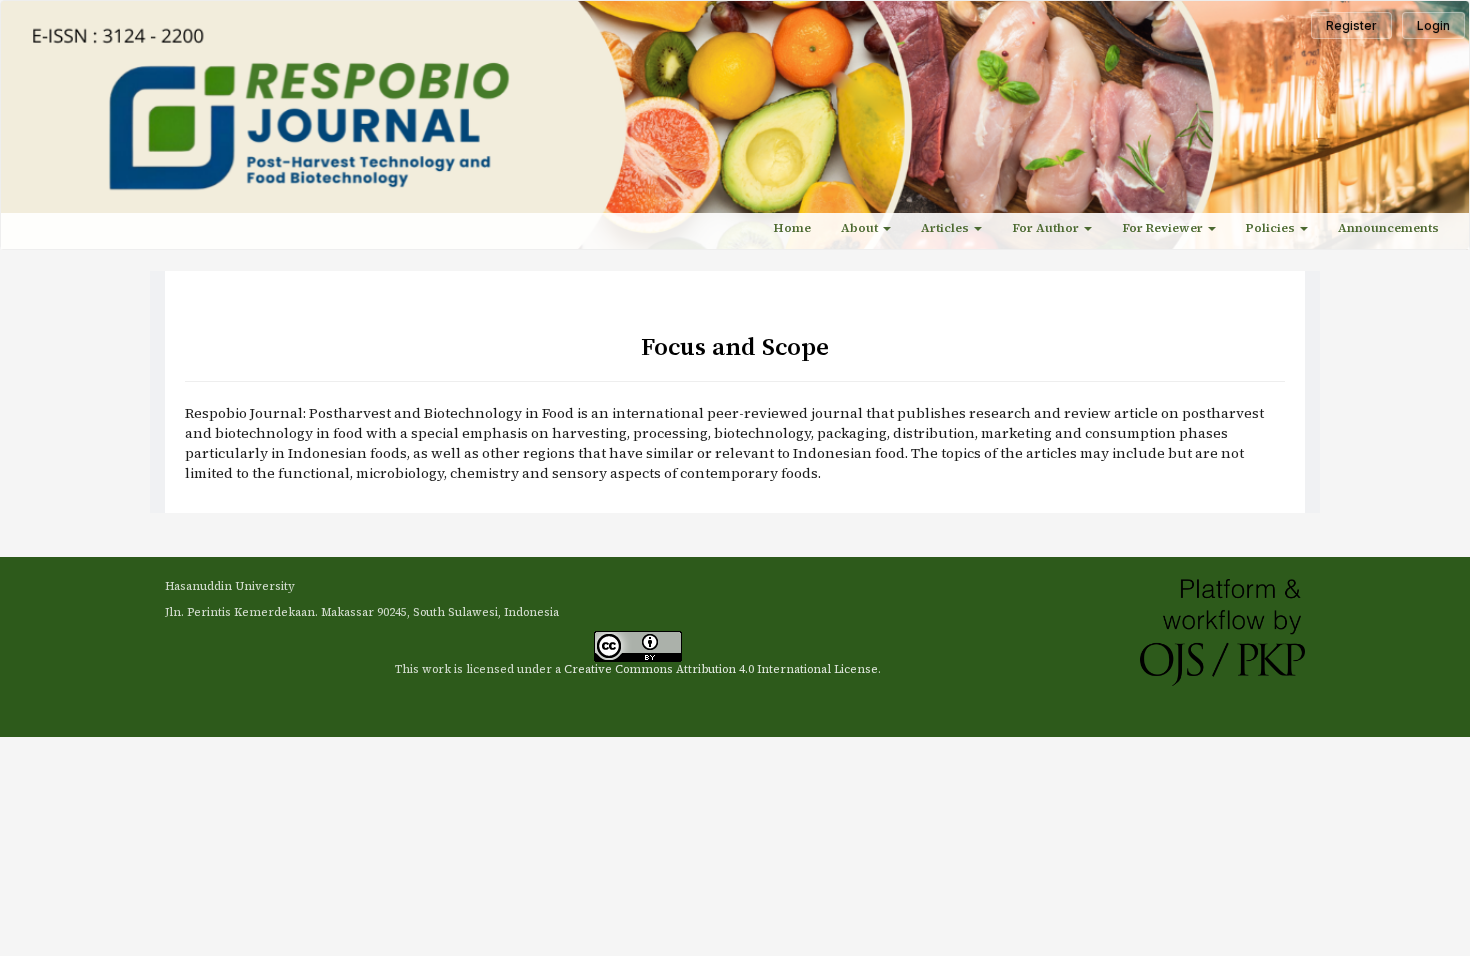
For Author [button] (1047, 228)
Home (792, 228)
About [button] (861, 228)
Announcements (1388, 228)
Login (1433, 25)
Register (1351, 25)
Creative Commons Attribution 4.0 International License (721, 669)
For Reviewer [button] (1164, 228)
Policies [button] (1272, 228)
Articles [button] (946, 228)
